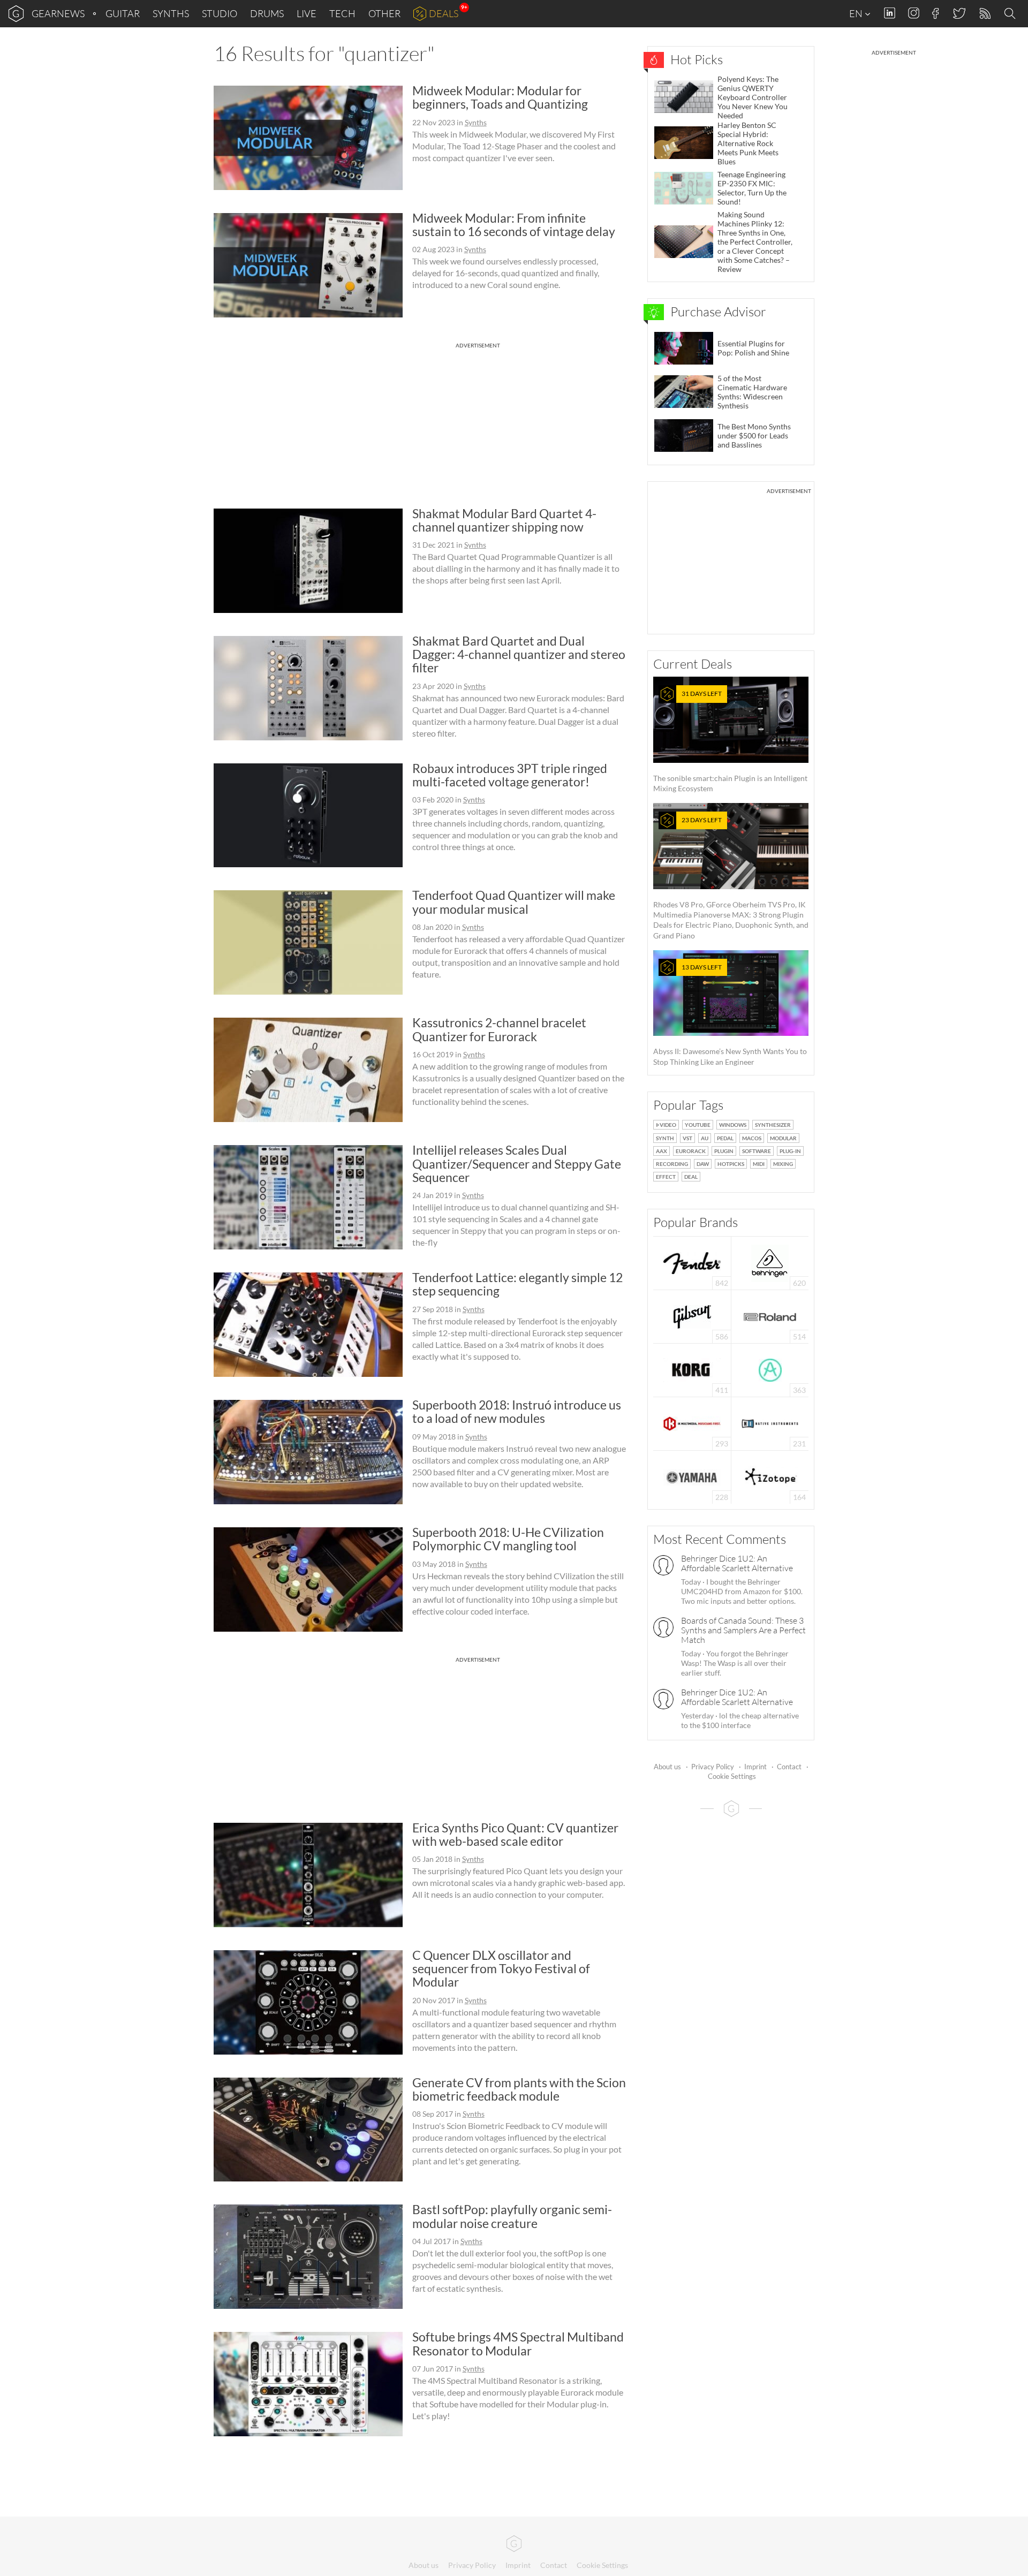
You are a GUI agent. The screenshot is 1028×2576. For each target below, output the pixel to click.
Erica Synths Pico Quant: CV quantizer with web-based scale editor (515, 1834)
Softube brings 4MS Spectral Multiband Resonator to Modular (518, 2343)
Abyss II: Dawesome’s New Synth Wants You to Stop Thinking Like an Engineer (730, 1015)
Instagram (914, 13)
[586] (692, 1316)
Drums (267, 13)
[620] (770, 1262)
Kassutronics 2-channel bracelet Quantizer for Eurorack (499, 1029)
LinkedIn (890, 13)
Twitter (959, 13)
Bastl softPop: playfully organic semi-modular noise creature (512, 2216)
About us (667, 1767)
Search (1011, 14)
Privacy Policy (713, 1767)
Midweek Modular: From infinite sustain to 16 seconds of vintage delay (514, 225)
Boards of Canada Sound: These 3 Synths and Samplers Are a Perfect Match (743, 1630)
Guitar (123, 13)
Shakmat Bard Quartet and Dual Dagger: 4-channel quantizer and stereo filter (519, 654)
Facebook (936, 13)
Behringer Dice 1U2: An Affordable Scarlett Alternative (737, 1563)
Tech (342, 13)
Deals (444, 13)
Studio (220, 13)
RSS (984, 14)
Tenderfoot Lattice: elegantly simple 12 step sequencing (517, 1284)
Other (384, 13)
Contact (789, 1767)
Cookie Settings (732, 1776)
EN (857, 13)
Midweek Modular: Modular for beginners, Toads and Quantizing (500, 97)
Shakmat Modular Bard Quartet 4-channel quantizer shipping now (504, 520)
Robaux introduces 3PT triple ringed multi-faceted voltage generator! (510, 775)
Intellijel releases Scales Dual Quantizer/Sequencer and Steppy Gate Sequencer (517, 1164)
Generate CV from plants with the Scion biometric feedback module (519, 2089)
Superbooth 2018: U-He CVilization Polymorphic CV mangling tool (508, 1539)
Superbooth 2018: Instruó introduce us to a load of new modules (517, 1411)
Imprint (755, 1767)
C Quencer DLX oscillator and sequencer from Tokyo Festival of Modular (501, 1969)
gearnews (58, 13)
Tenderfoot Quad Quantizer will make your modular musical (514, 902)
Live (307, 13)
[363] (770, 1369)
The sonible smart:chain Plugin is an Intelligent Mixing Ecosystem (730, 741)
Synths (171, 13)
